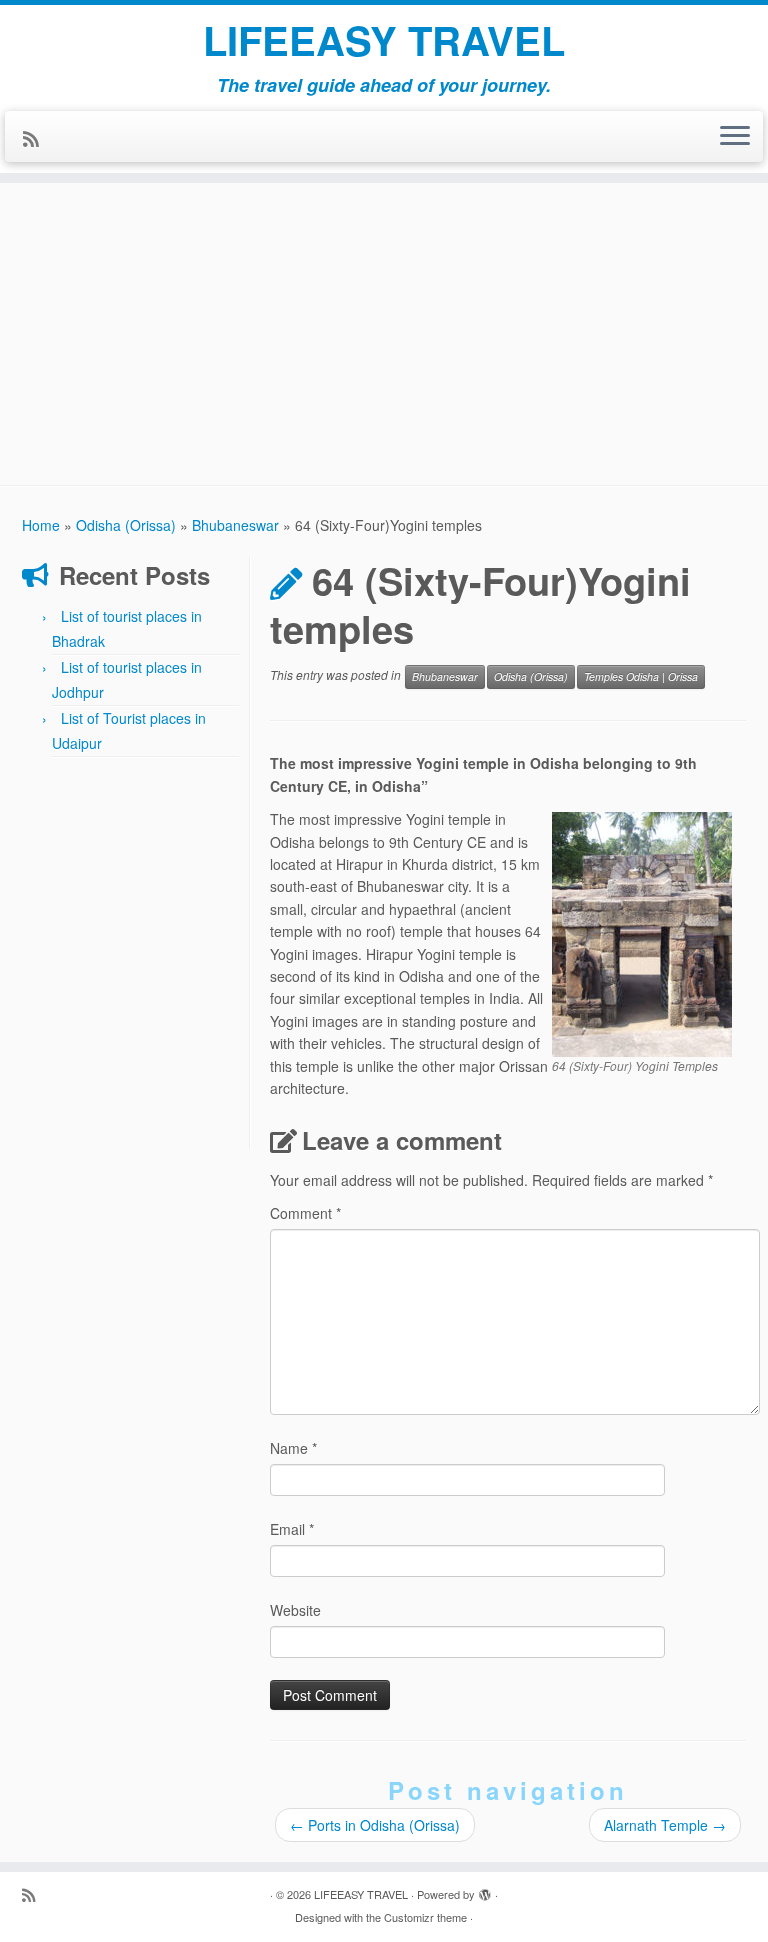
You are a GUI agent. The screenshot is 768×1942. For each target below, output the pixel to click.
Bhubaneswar (235, 525)
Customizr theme (425, 1917)
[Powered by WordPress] (485, 1890)
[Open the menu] (735, 137)
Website (295, 1610)
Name (293, 1448)
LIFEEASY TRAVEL (384, 40)
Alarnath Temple (665, 1825)
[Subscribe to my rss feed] (37, 138)
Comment (305, 1213)
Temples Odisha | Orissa (641, 676)
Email (292, 1529)
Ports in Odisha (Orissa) (375, 1825)
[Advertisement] (384, 323)
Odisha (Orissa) (126, 525)
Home (41, 525)
